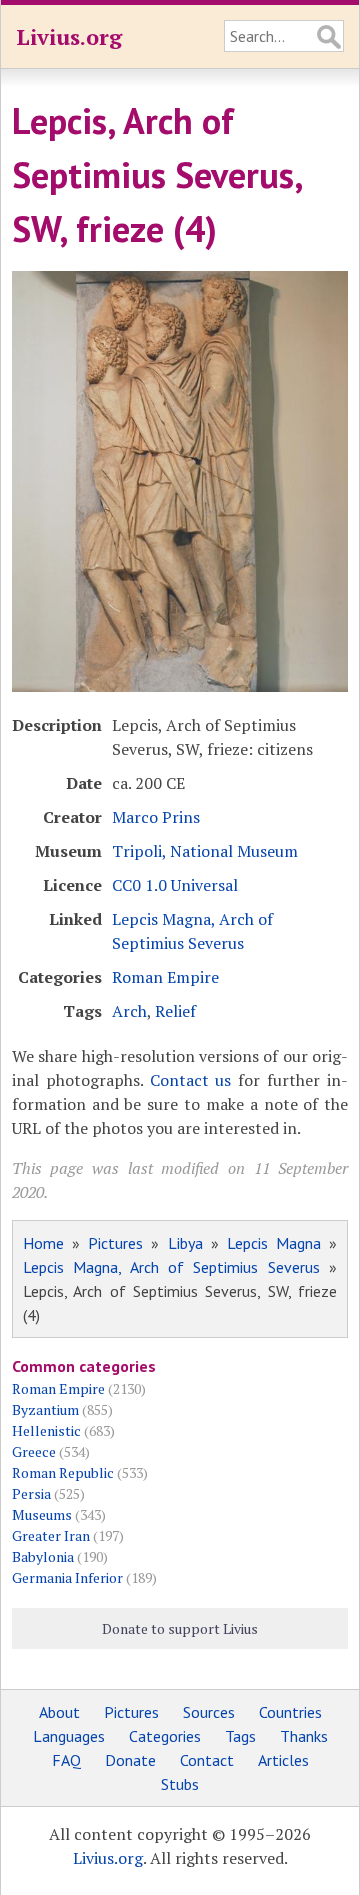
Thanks (304, 1736)
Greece (34, 1451)
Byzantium (45, 1409)
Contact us (191, 1080)
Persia (31, 1493)
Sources (209, 1712)
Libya (185, 1243)
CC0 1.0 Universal (175, 885)
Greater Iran (51, 1535)
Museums (42, 1514)
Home (43, 1243)
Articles (283, 1760)
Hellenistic (46, 1430)
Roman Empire (165, 977)
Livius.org (69, 36)
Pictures (115, 1243)
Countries (290, 1712)
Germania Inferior (67, 1577)
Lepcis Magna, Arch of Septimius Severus (171, 1267)
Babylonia (43, 1556)
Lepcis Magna (274, 1243)
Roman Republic (63, 1472)
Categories (165, 1736)
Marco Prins (156, 817)
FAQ (66, 1760)
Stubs (180, 1784)
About (59, 1712)
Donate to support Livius (180, 1628)
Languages (69, 1736)
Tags (240, 1736)
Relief (175, 1011)
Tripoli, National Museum (205, 851)
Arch (129, 1011)
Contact (207, 1760)
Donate (130, 1760)
